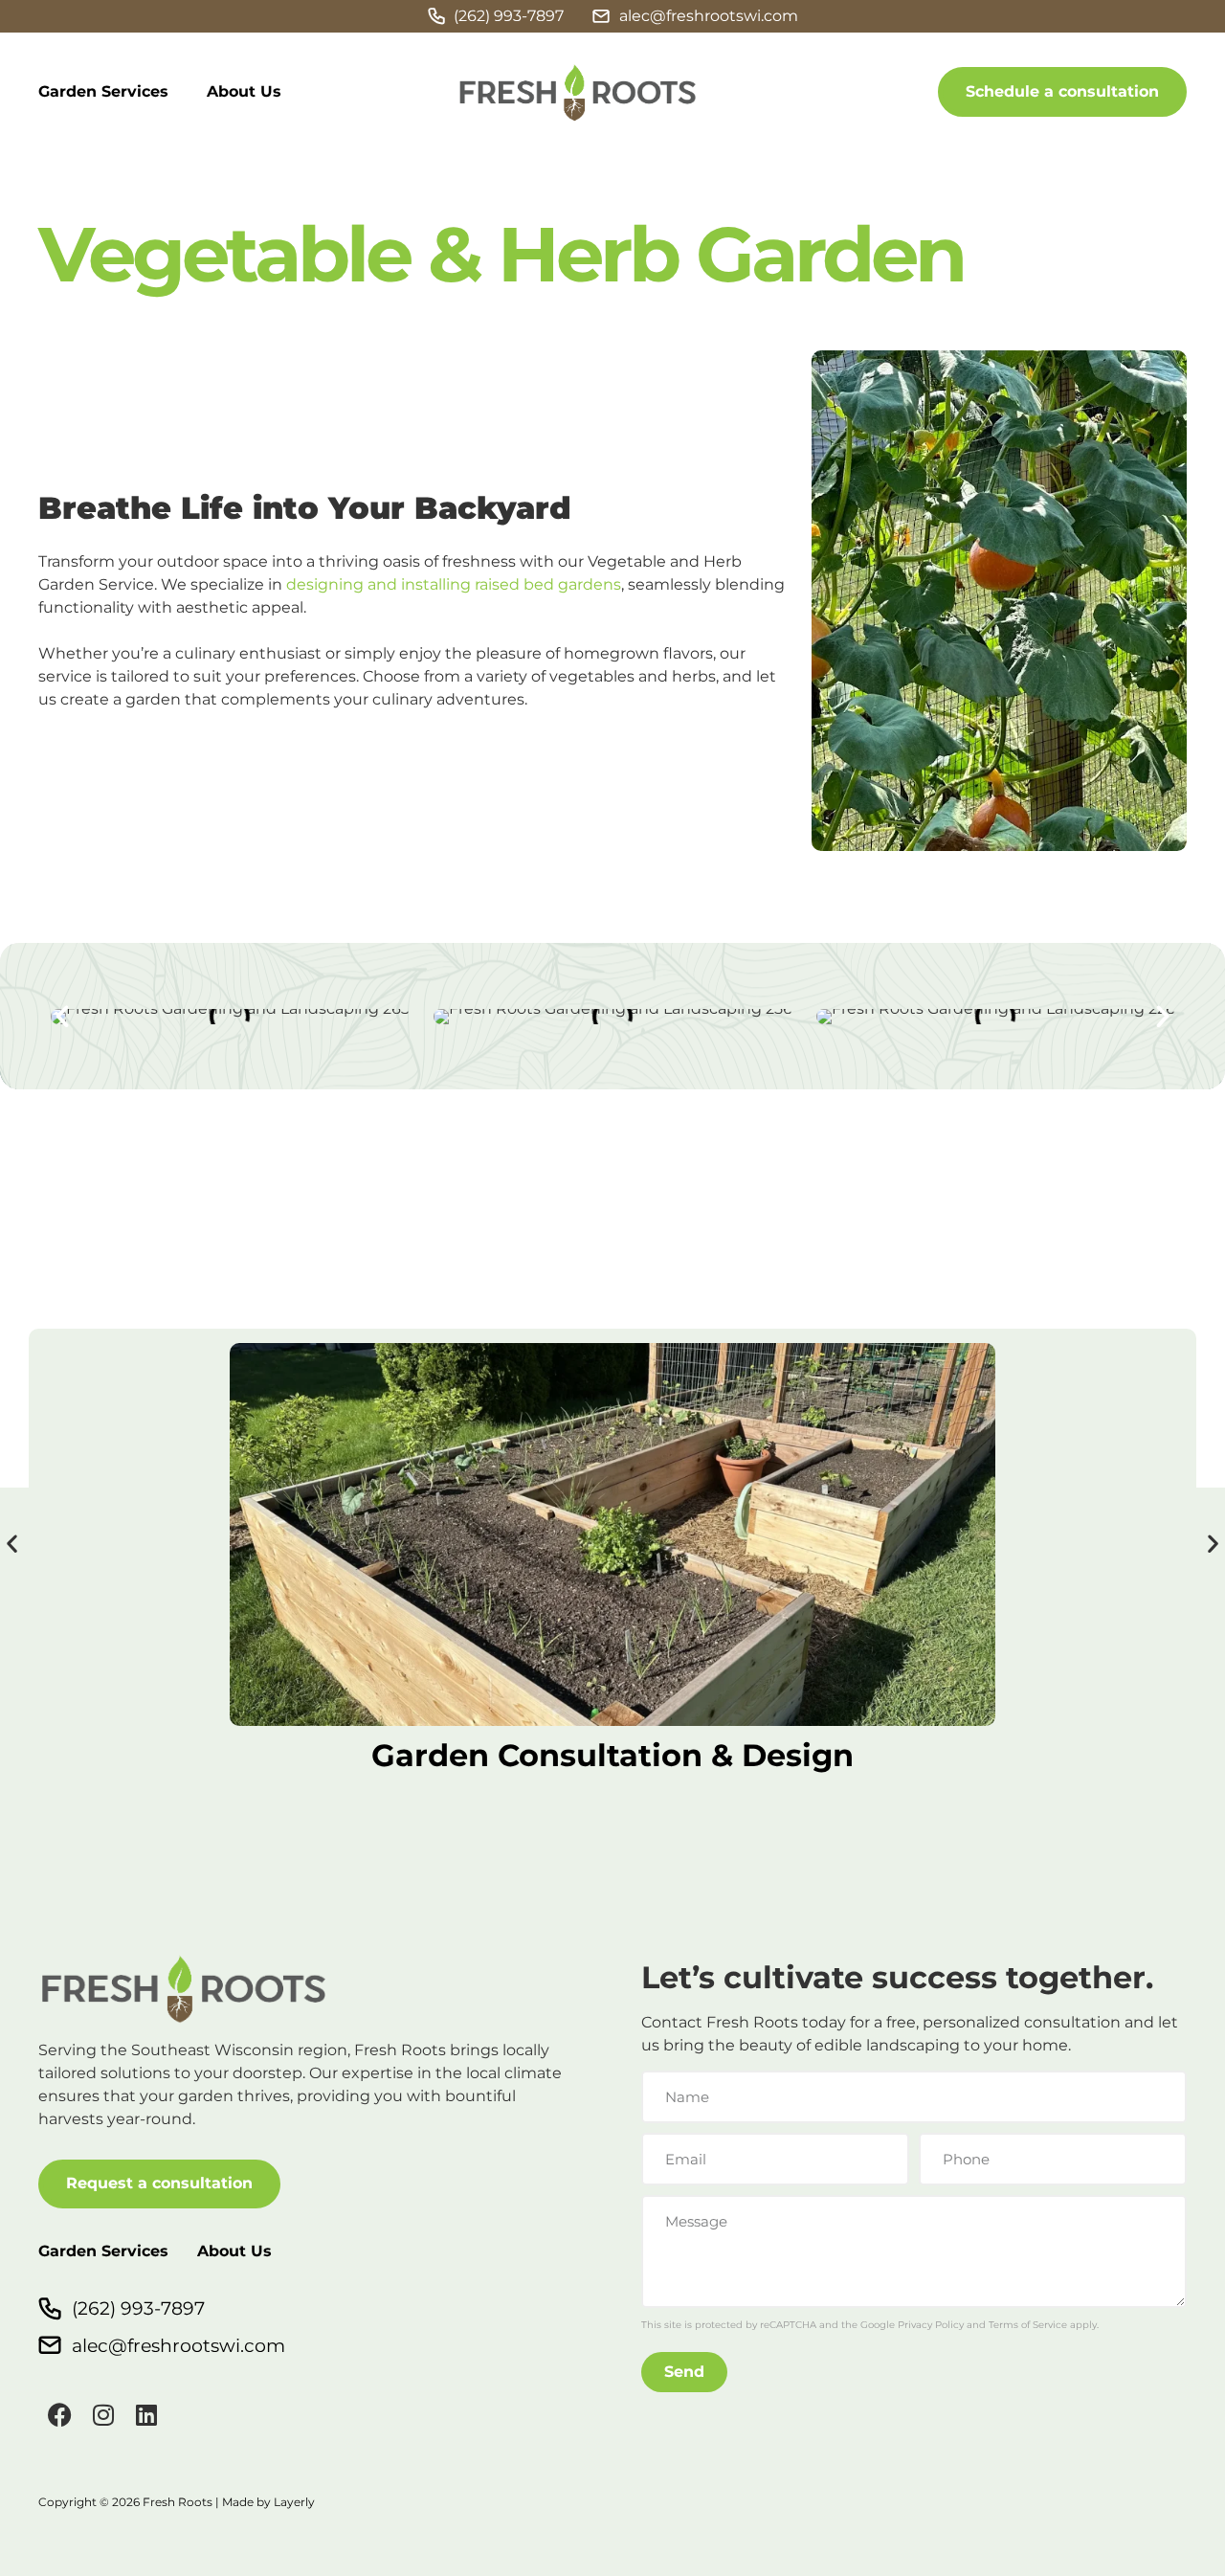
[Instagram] (103, 2415)
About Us (244, 91)
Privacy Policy (931, 2325)
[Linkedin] (146, 2415)
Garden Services (103, 91)
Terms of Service (1028, 2325)
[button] (62, 1017)
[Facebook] (60, 2415)
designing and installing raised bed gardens (454, 584)
